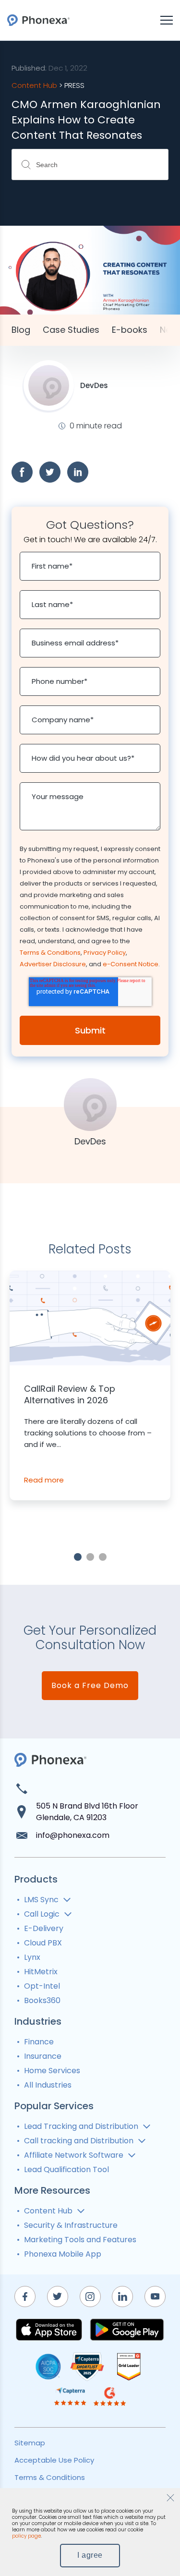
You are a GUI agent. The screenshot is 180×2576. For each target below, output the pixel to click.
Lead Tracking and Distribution (81, 2126)
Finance (39, 2042)
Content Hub (48, 2211)
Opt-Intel (42, 1986)
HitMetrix (41, 1972)
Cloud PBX (43, 1943)
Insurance (43, 2056)
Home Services (52, 2071)
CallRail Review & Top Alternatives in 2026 (70, 1395)
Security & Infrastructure (71, 2225)
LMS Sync (41, 1900)
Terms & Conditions (50, 953)
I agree (90, 2555)
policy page (26, 2536)
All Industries (48, 2085)
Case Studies (71, 330)
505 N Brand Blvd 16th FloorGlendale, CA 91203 (87, 1812)
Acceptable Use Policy (54, 2460)
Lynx (32, 1957)
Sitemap (30, 2443)
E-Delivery (44, 1928)
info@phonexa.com (73, 1835)
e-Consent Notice (131, 964)
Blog (21, 330)
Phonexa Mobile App (63, 2254)
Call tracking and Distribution (79, 2141)
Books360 (42, 2000)
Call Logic (42, 1914)
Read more (44, 1480)
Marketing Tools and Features (80, 2240)
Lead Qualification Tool (66, 2169)
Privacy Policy (105, 953)
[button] (78, 1557)
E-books (130, 330)
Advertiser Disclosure (53, 964)
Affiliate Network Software (74, 2155)
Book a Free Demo (90, 1685)
